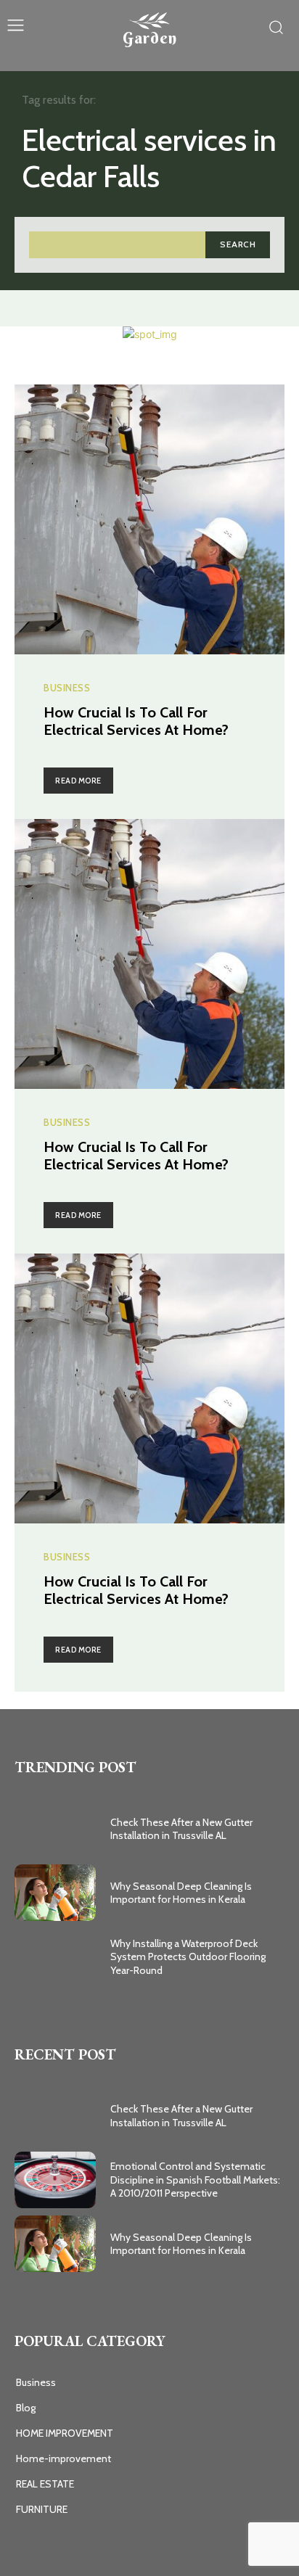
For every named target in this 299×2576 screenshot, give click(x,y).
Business (67, 688)
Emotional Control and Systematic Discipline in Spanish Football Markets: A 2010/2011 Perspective (195, 2179)
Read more (78, 781)
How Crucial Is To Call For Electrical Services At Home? (136, 721)
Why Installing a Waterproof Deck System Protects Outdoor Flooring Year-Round (188, 1956)
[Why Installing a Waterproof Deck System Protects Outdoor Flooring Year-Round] (55, 1956)
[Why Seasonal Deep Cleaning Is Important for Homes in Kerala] (55, 1893)
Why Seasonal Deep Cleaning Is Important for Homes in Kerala (181, 1893)
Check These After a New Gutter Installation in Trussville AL (181, 1829)
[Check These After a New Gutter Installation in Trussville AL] (55, 1829)
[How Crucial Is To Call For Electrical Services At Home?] (149, 519)
